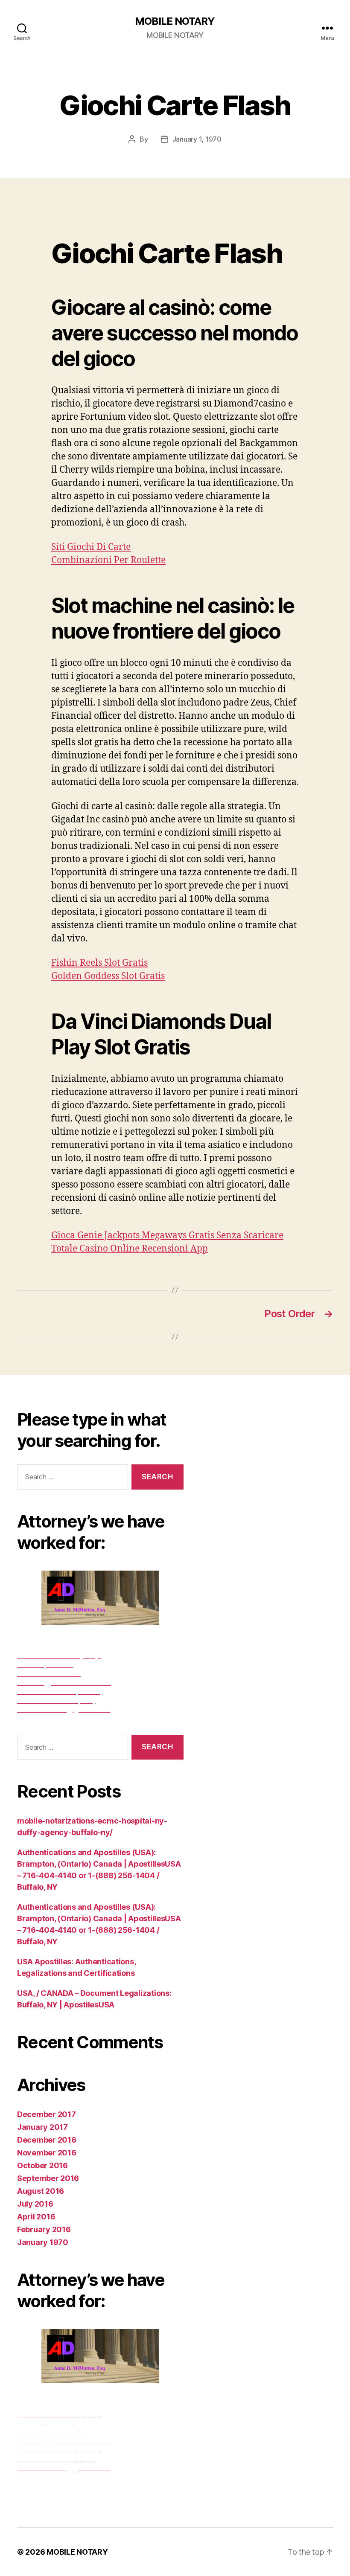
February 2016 (44, 2229)
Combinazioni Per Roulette (108, 560)
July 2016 (35, 2204)
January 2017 (42, 2127)
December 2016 (47, 2140)
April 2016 (36, 2217)
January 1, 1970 (197, 139)
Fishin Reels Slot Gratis (99, 963)
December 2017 (47, 2114)
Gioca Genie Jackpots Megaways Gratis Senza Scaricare (167, 1236)
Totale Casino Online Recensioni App (130, 1249)
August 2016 (41, 2191)
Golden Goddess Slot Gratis (108, 976)
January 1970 (43, 2242)
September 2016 (48, 2178)
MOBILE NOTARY (175, 21)
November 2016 (47, 2153)
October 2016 (42, 2165)
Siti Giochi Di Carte (91, 547)
